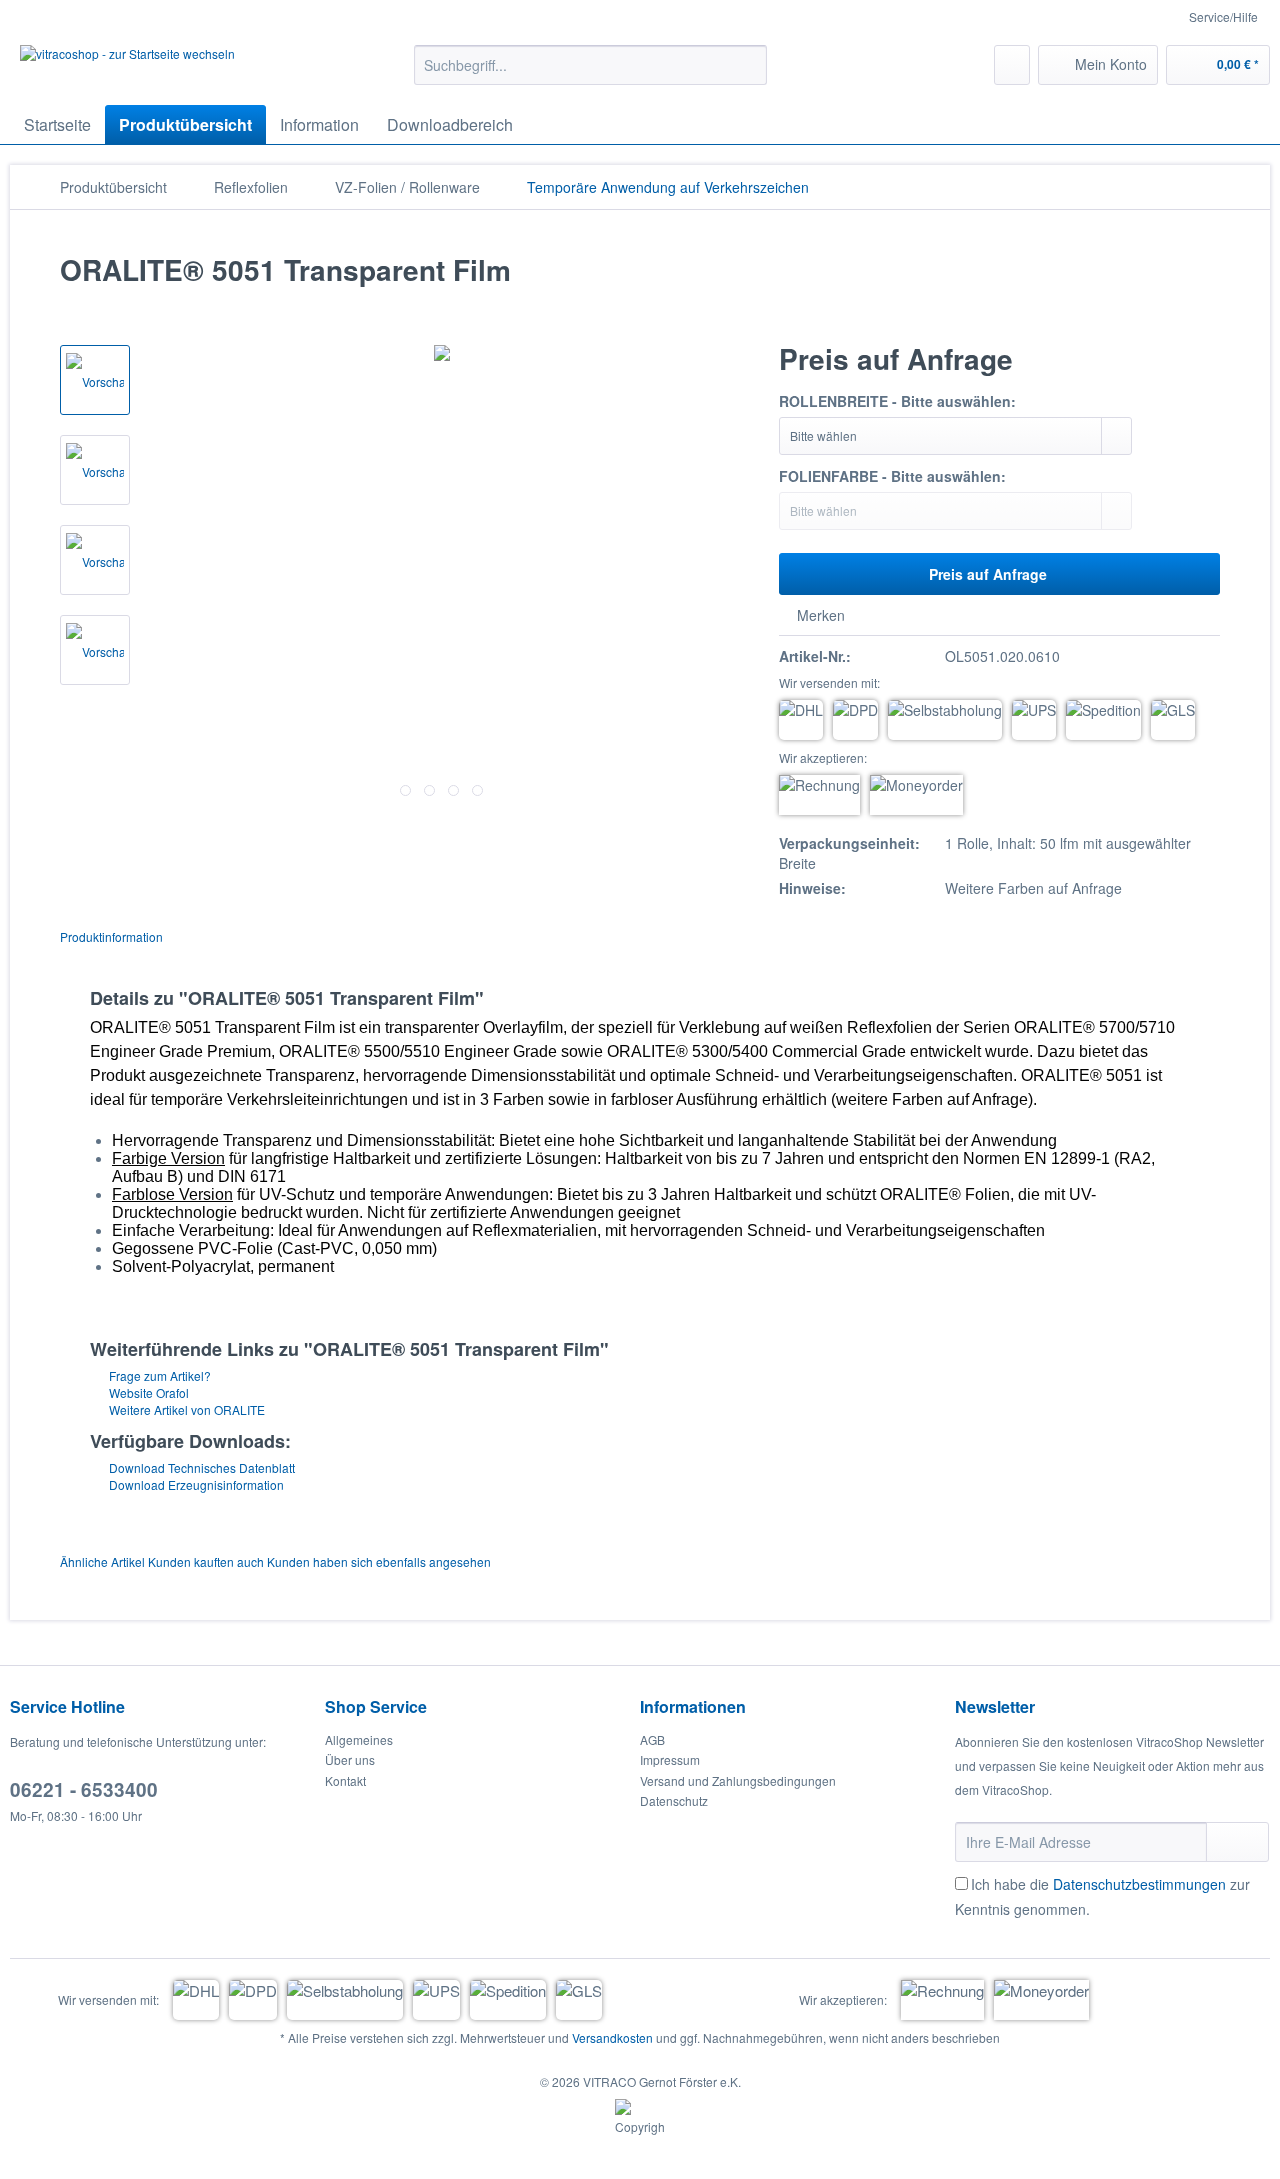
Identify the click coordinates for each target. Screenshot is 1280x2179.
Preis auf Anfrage (988, 574)
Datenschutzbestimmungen (1139, 1884)
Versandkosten (612, 2037)
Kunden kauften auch (206, 1561)
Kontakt (345, 1780)
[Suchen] (748, 65)
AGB (652, 1739)
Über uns (350, 1759)
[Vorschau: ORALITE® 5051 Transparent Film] (95, 380)
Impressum (670, 1759)
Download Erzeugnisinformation (195, 1484)
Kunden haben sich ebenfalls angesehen (379, 1561)
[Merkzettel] (1012, 65)
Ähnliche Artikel (102, 1561)
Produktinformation (111, 936)
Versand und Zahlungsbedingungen (738, 1780)
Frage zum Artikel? (158, 1375)
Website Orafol (147, 1392)
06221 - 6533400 (84, 1789)
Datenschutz (674, 1800)
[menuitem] (590, 75)
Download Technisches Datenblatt (200, 1467)
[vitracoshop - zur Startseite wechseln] (127, 70)
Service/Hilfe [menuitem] (1223, 16)
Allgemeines (359, 1739)
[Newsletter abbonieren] (1237, 1842)
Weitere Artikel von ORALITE (185, 1409)
